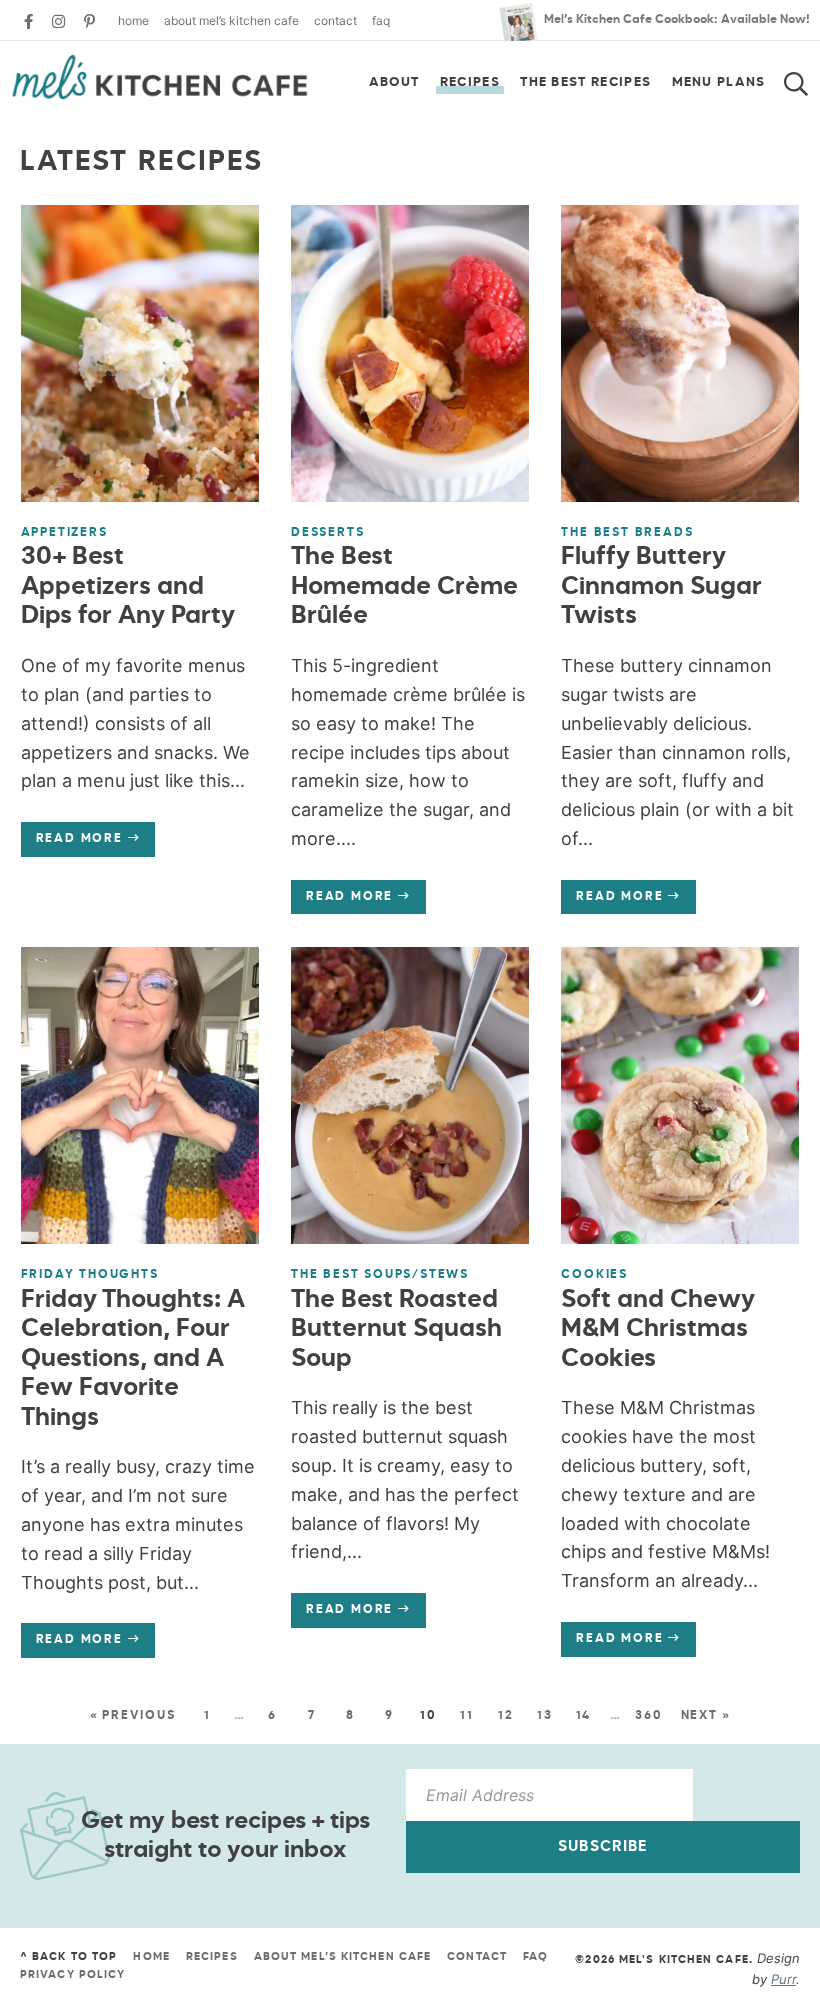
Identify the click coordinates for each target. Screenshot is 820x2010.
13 (545, 1716)
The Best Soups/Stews (380, 1275)
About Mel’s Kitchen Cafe (231, 20)
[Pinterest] (89, 21)
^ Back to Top (68, 1956)
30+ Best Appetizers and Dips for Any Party (128, 587)
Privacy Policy (72, 1974)
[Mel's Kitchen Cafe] (160, 77)
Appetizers (64, 533)
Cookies (594, 1275)
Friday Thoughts (90, 1275)
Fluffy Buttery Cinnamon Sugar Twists (661, 587)
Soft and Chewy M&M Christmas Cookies (658, 1330)
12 (506, 1716)
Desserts (327, 533)
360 (648, 1716)
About (394, 82)
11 (467, 1716)
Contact (335, 20)
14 (584, 1716)
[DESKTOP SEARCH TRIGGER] (808, 78)
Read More (72, 844)
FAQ (381, 20)
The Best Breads (627, 533)
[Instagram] (58, 21)
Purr (783, 1979)
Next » (706, 1716)
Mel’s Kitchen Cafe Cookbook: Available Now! (677, 20)
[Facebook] (28, 21)
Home (133, 20)
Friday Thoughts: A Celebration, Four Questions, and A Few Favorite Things (133, 1359)
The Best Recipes (585, 82)
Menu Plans (719, 82)
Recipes (470, 82)
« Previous (133, 1716)
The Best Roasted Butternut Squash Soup (396, 1330)
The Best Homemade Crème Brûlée (404, 587)
